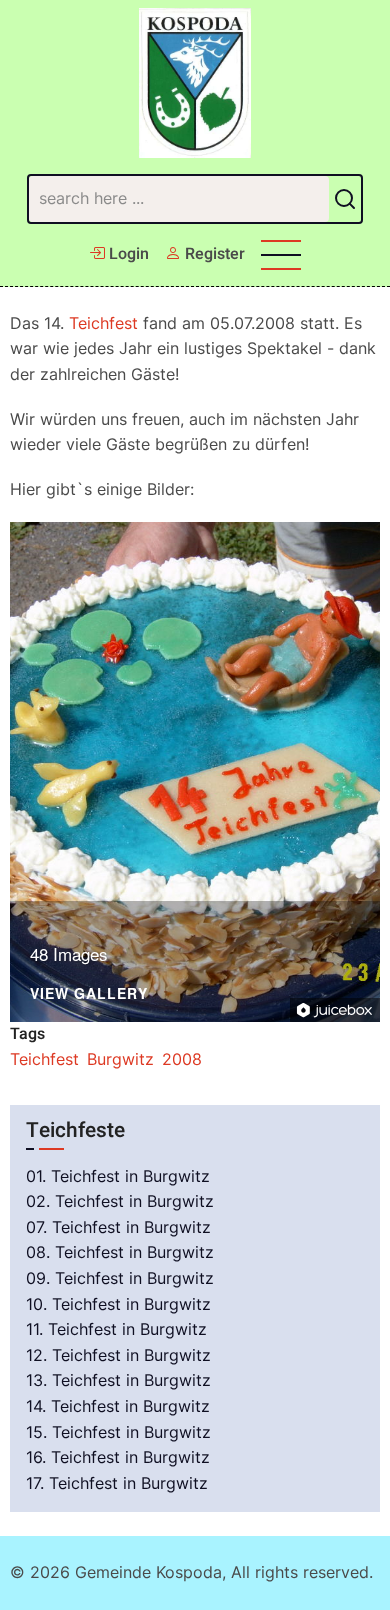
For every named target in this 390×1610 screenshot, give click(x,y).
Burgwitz (120, 1059)
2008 (182, 1059)
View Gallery (89, 994)
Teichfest (103, 323)
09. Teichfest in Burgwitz (120, 1278)
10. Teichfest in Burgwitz (118, 1304)
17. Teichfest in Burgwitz (117, 1483)
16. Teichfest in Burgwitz (118, 1457)
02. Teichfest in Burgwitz (120, 1201)
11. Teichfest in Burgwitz (116, 1329)
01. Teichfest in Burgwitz (118, 1176)
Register (213, 254)
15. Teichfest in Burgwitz (118, 1432)
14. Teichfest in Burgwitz (118, 1406)
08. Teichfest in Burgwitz (120, 1252)
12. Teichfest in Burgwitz (118, 1355)
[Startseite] (195, 83)
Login (127, 254)
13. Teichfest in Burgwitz (118, 1380)
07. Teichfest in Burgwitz (118, 1227)
